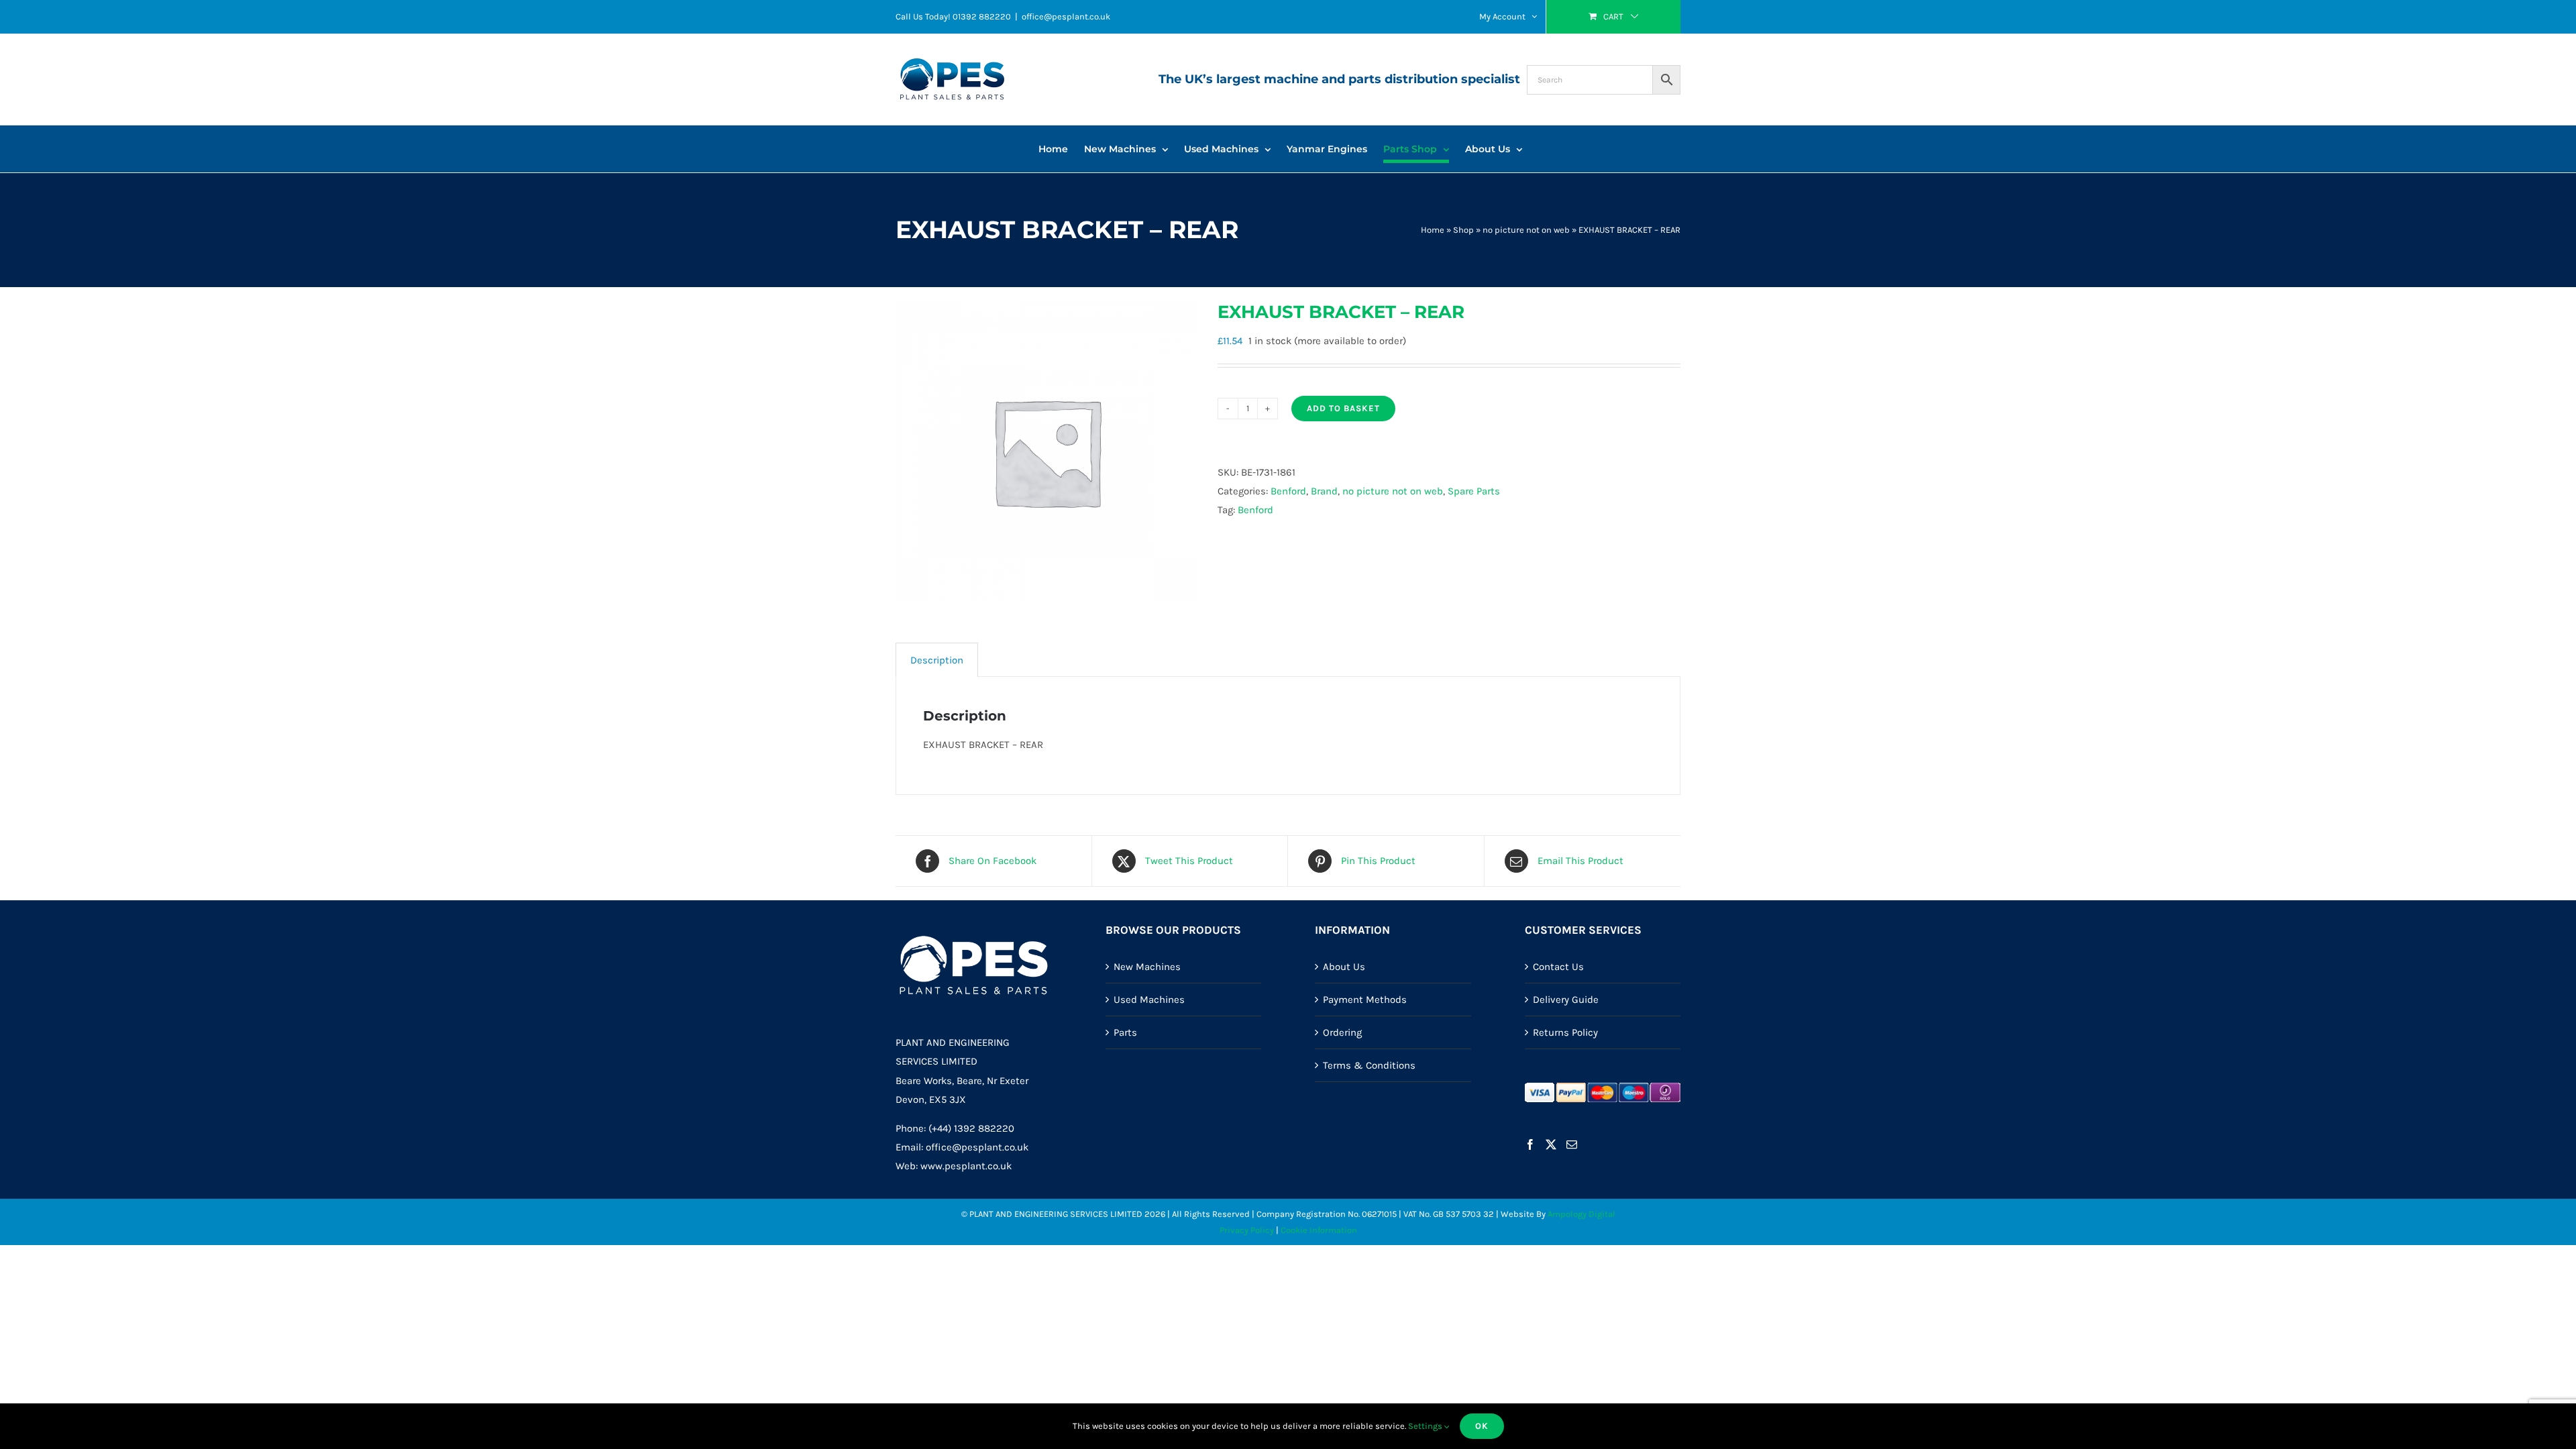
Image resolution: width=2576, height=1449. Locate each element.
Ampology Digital (1581, 1214)
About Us (1344, 967)
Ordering (1342, 1032)
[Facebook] (1530, 1144)
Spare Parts (1474, 491)
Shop (1463, 230)
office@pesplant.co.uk (1066, 16)
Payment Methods (1365, 1000)
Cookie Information (1319, 1230)
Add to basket (1343, 408)
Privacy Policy (1247, 1230)
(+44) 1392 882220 (971, 1128)
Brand (1324, 491)
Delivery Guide (1566, 1000)
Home (1433, 230)
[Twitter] (1551, 1144)
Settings (1426, 1426)
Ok (1482, 1426)
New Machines (1147, 967)
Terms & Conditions (1369, 1065)
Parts (1125, 1032)
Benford (1288, 491)
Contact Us (1558, 967)
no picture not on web (1526, 230)
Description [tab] (937, 660)
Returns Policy (1565, 1032)
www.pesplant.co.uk (966, 1166)
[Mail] (1572, 1144)
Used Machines (1149, 1000)
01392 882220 (982, 16)
